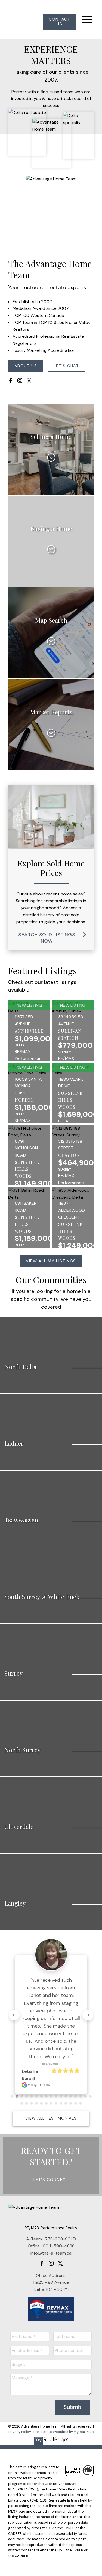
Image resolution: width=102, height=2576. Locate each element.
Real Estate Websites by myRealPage (64, 2432)
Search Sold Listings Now (47, 938)
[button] (60, 22)
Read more (50, 2064)
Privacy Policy (20, 2432)
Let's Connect (51, 2180)
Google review (39, 2085)
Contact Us (59, 22)
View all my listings (51, 1261)
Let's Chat (67, 366)
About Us (26, 366)
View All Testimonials (51, 2118)
